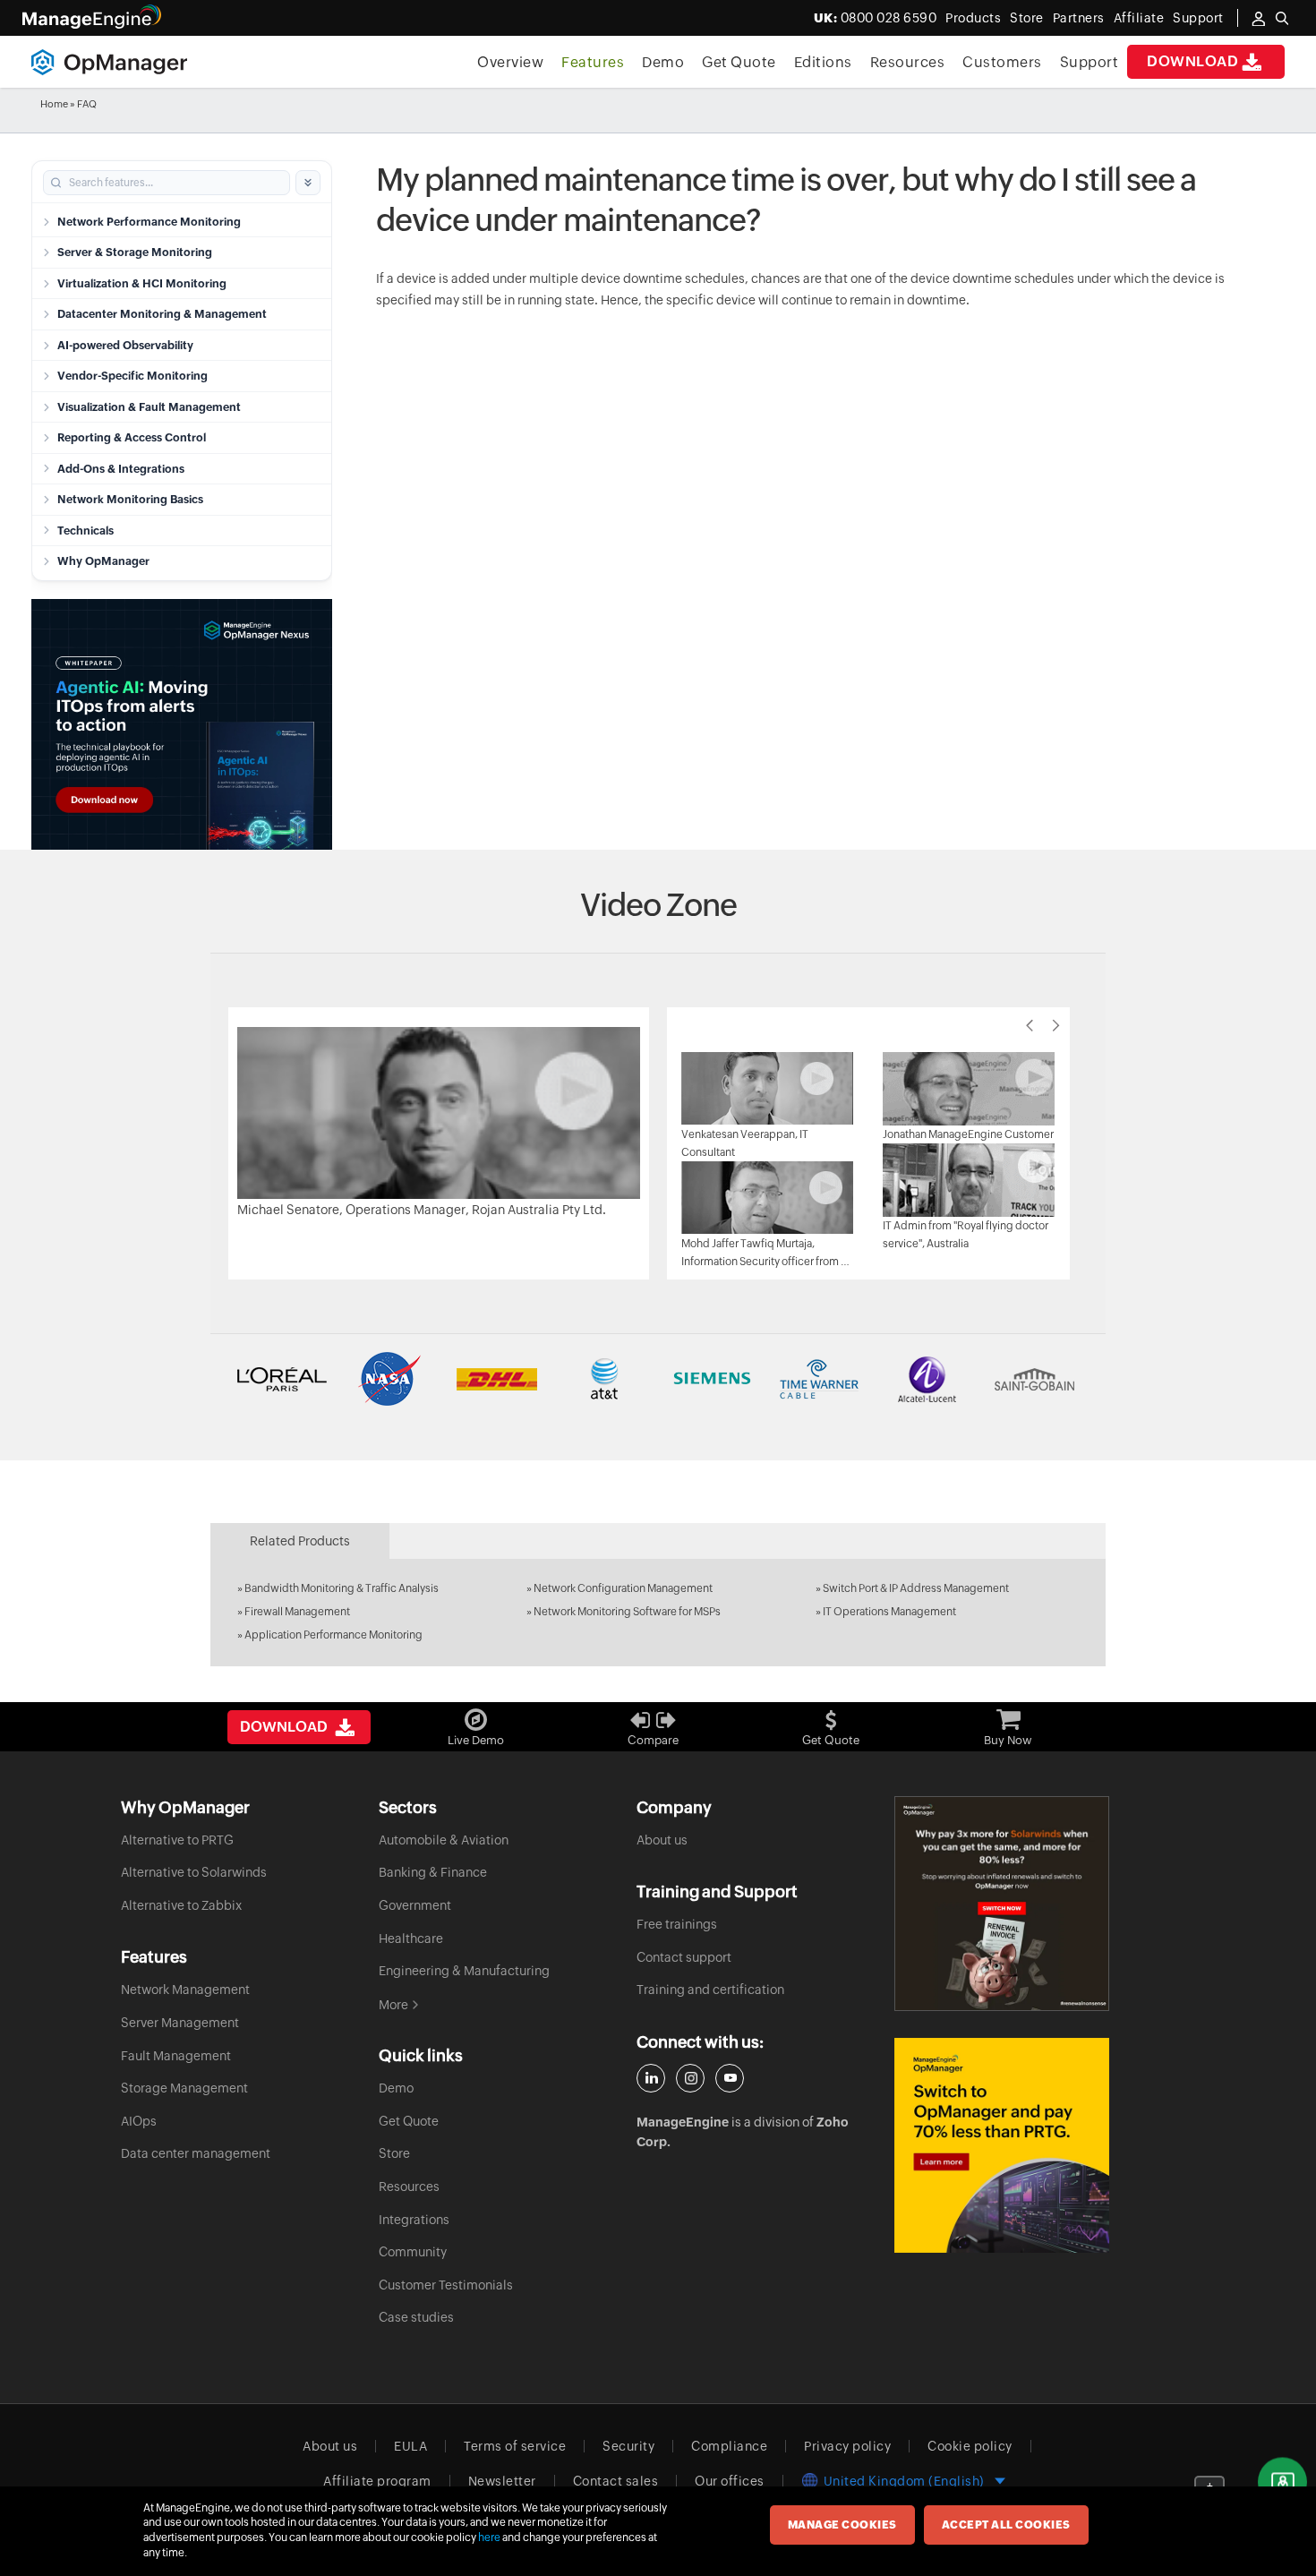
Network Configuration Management (623, 1588)
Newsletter (502, 2481)
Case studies (416, 2317)
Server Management (180, 2023)
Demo (663, 62)
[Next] (1056, 1025)
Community (413, 2252)
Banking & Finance (433, 1872)
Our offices (730, 2481)
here (489, 2537)
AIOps (139, 2121)
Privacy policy (847, 2446)
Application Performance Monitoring (333, 1635)
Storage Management (184, 2088)
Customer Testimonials (446, 2285)
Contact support (684, 1957)
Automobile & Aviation (444, 1840)
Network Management (185, 1990)
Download (1192, 61)
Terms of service (515, 2446)
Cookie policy (970, 2446)
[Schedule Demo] (1282, 2482)
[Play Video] (439, 1111)
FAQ (87, 104)
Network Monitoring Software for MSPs (627, 1612)
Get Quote (739, 62)
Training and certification (710, 1990)
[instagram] (690, 2078)
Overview (510, 62)
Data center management (196, 2153)
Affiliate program (377, 2481)
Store (1027, 18)
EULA (410, 2446)
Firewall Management (297, 1612)
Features (593, 62)
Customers (1002, 62)
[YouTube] (730, 2078)
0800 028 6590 (876, 18)
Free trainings (677, 1924)
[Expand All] (308, 183)
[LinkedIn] (651, 2078)
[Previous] (1030, 1025)
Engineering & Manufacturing (464, 1971)
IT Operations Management (889, 1612)
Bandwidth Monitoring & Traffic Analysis (342, 1588)
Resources (908, 62)
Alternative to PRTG (177, 1840)
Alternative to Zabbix (181, 1905)
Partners (1079, 18)
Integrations (414, 2220)
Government (415, 1905)
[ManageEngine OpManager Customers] (658, 1379)
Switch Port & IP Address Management (916, 1588)
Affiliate (1139, 18)
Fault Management (176, 2056)
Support (1090, 62)
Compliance (729, 2446)
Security (628, 2446)
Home (54, 104)
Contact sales (616, 2481)
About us (662, 1840)
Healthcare (411, 1938)
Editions (823, 62)
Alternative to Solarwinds (194, 1872)
